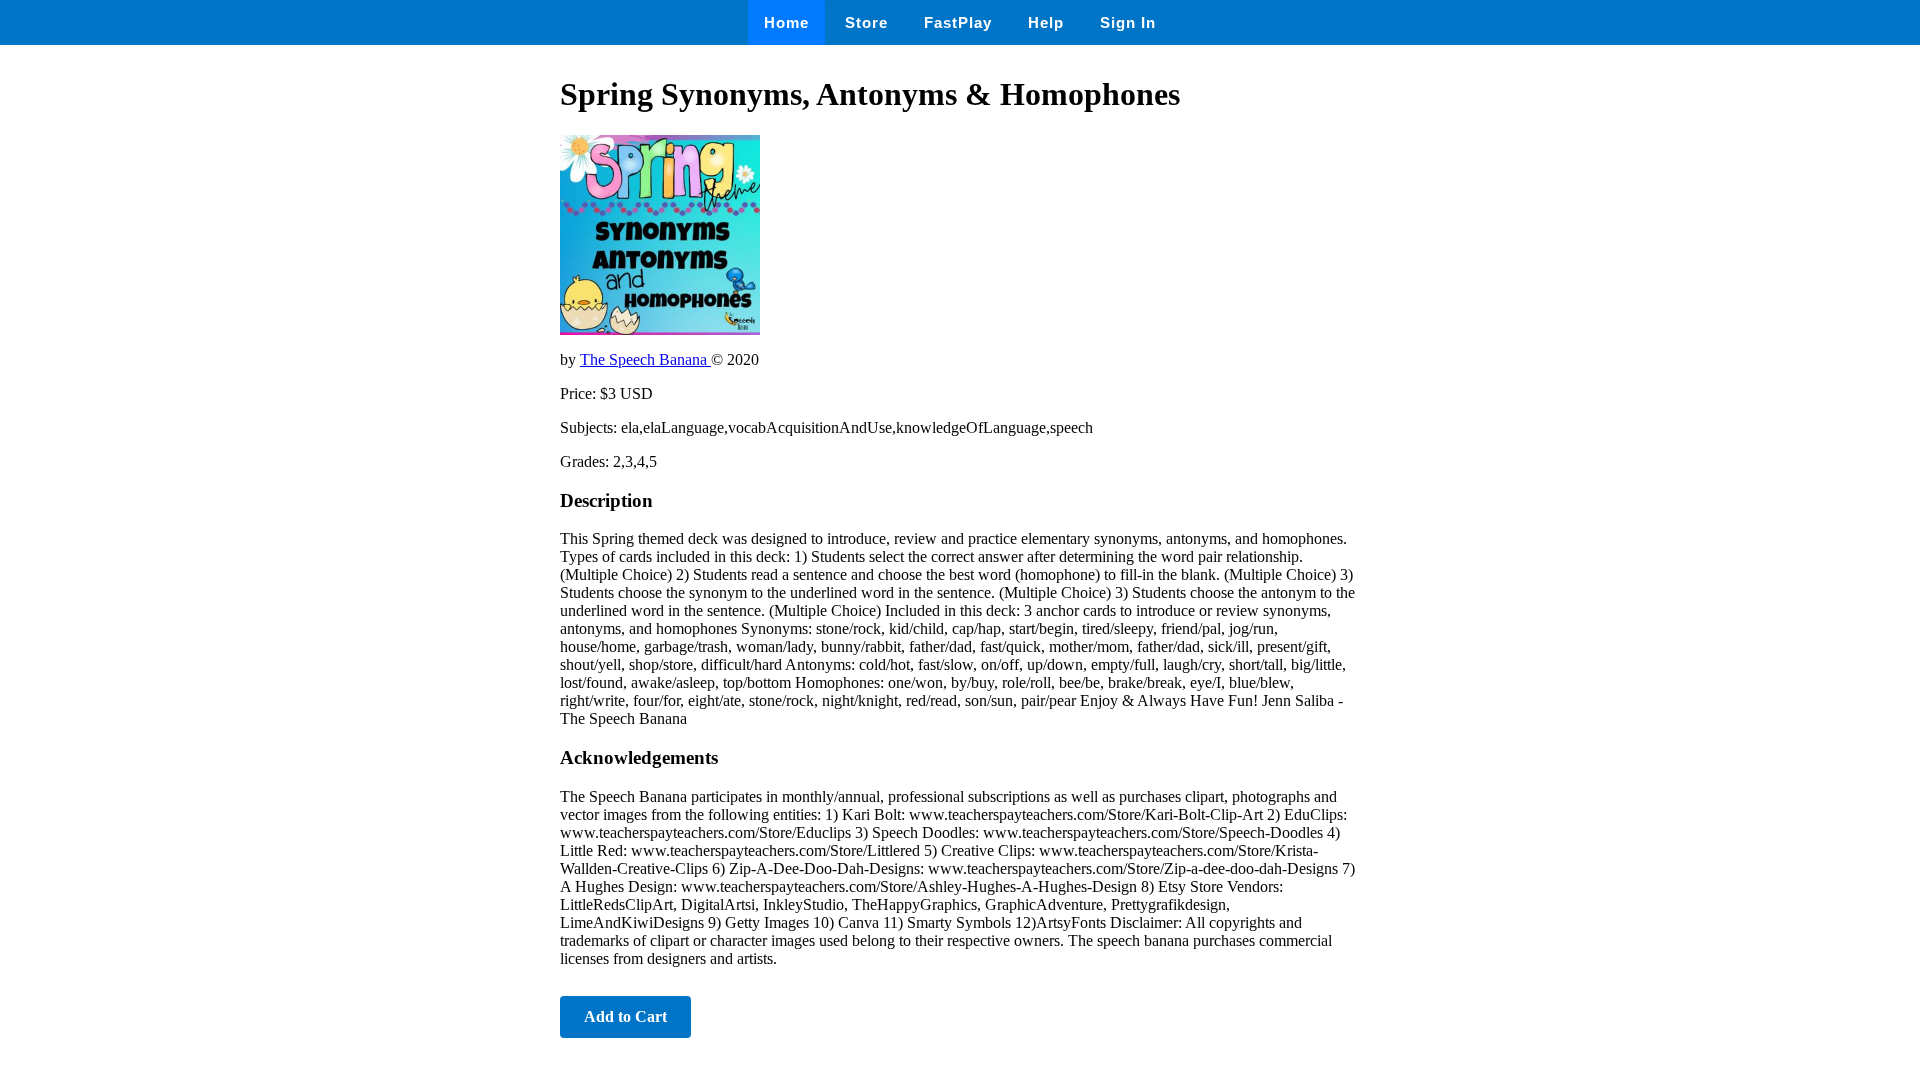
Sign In (1128, 22)
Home (786, 22)
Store (866, 22)
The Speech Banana (645, 359)
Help (1046, 22)
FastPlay (958, 22)
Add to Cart (625, 1016)
